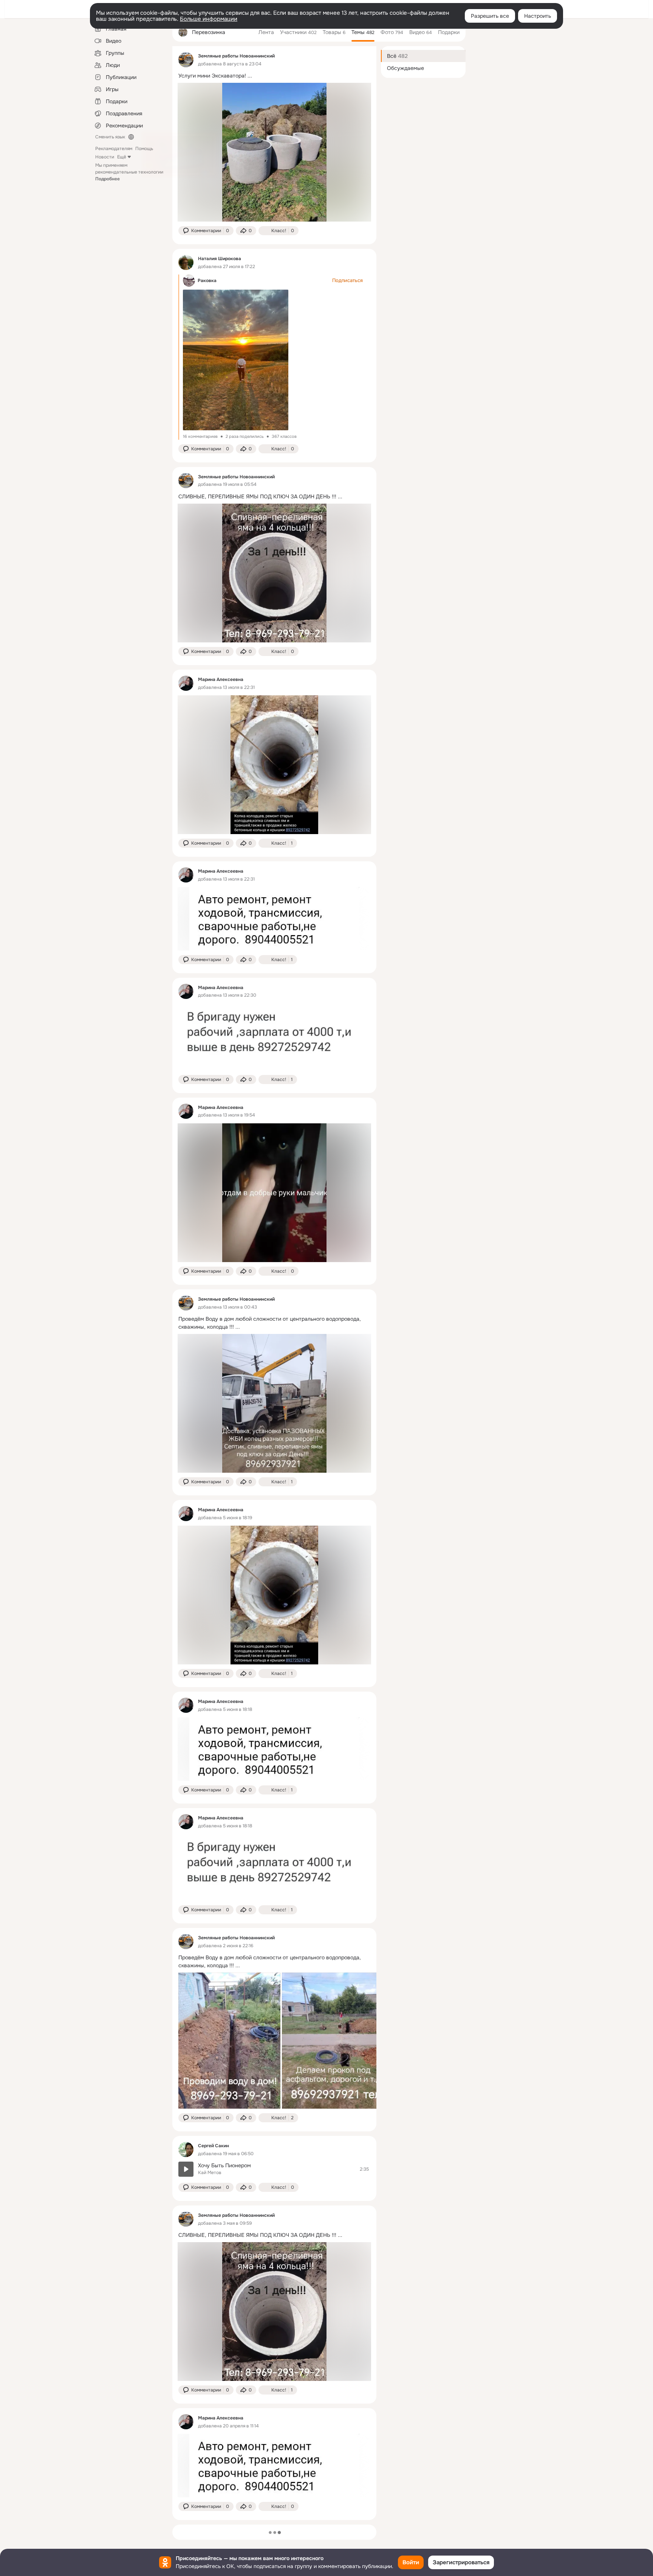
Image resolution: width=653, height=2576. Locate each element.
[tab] (266, 32)
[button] (206, 231)
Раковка (207, 281)
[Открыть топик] (274, 76)
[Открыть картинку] (229, 2041)
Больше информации (209, 19)
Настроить (538, 16)
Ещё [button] (122, 157)
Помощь (144, 149)
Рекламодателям (114, 149)
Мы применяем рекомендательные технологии (129, 172)
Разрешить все (490, 16)
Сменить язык (110, 137)
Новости (105, 157)
